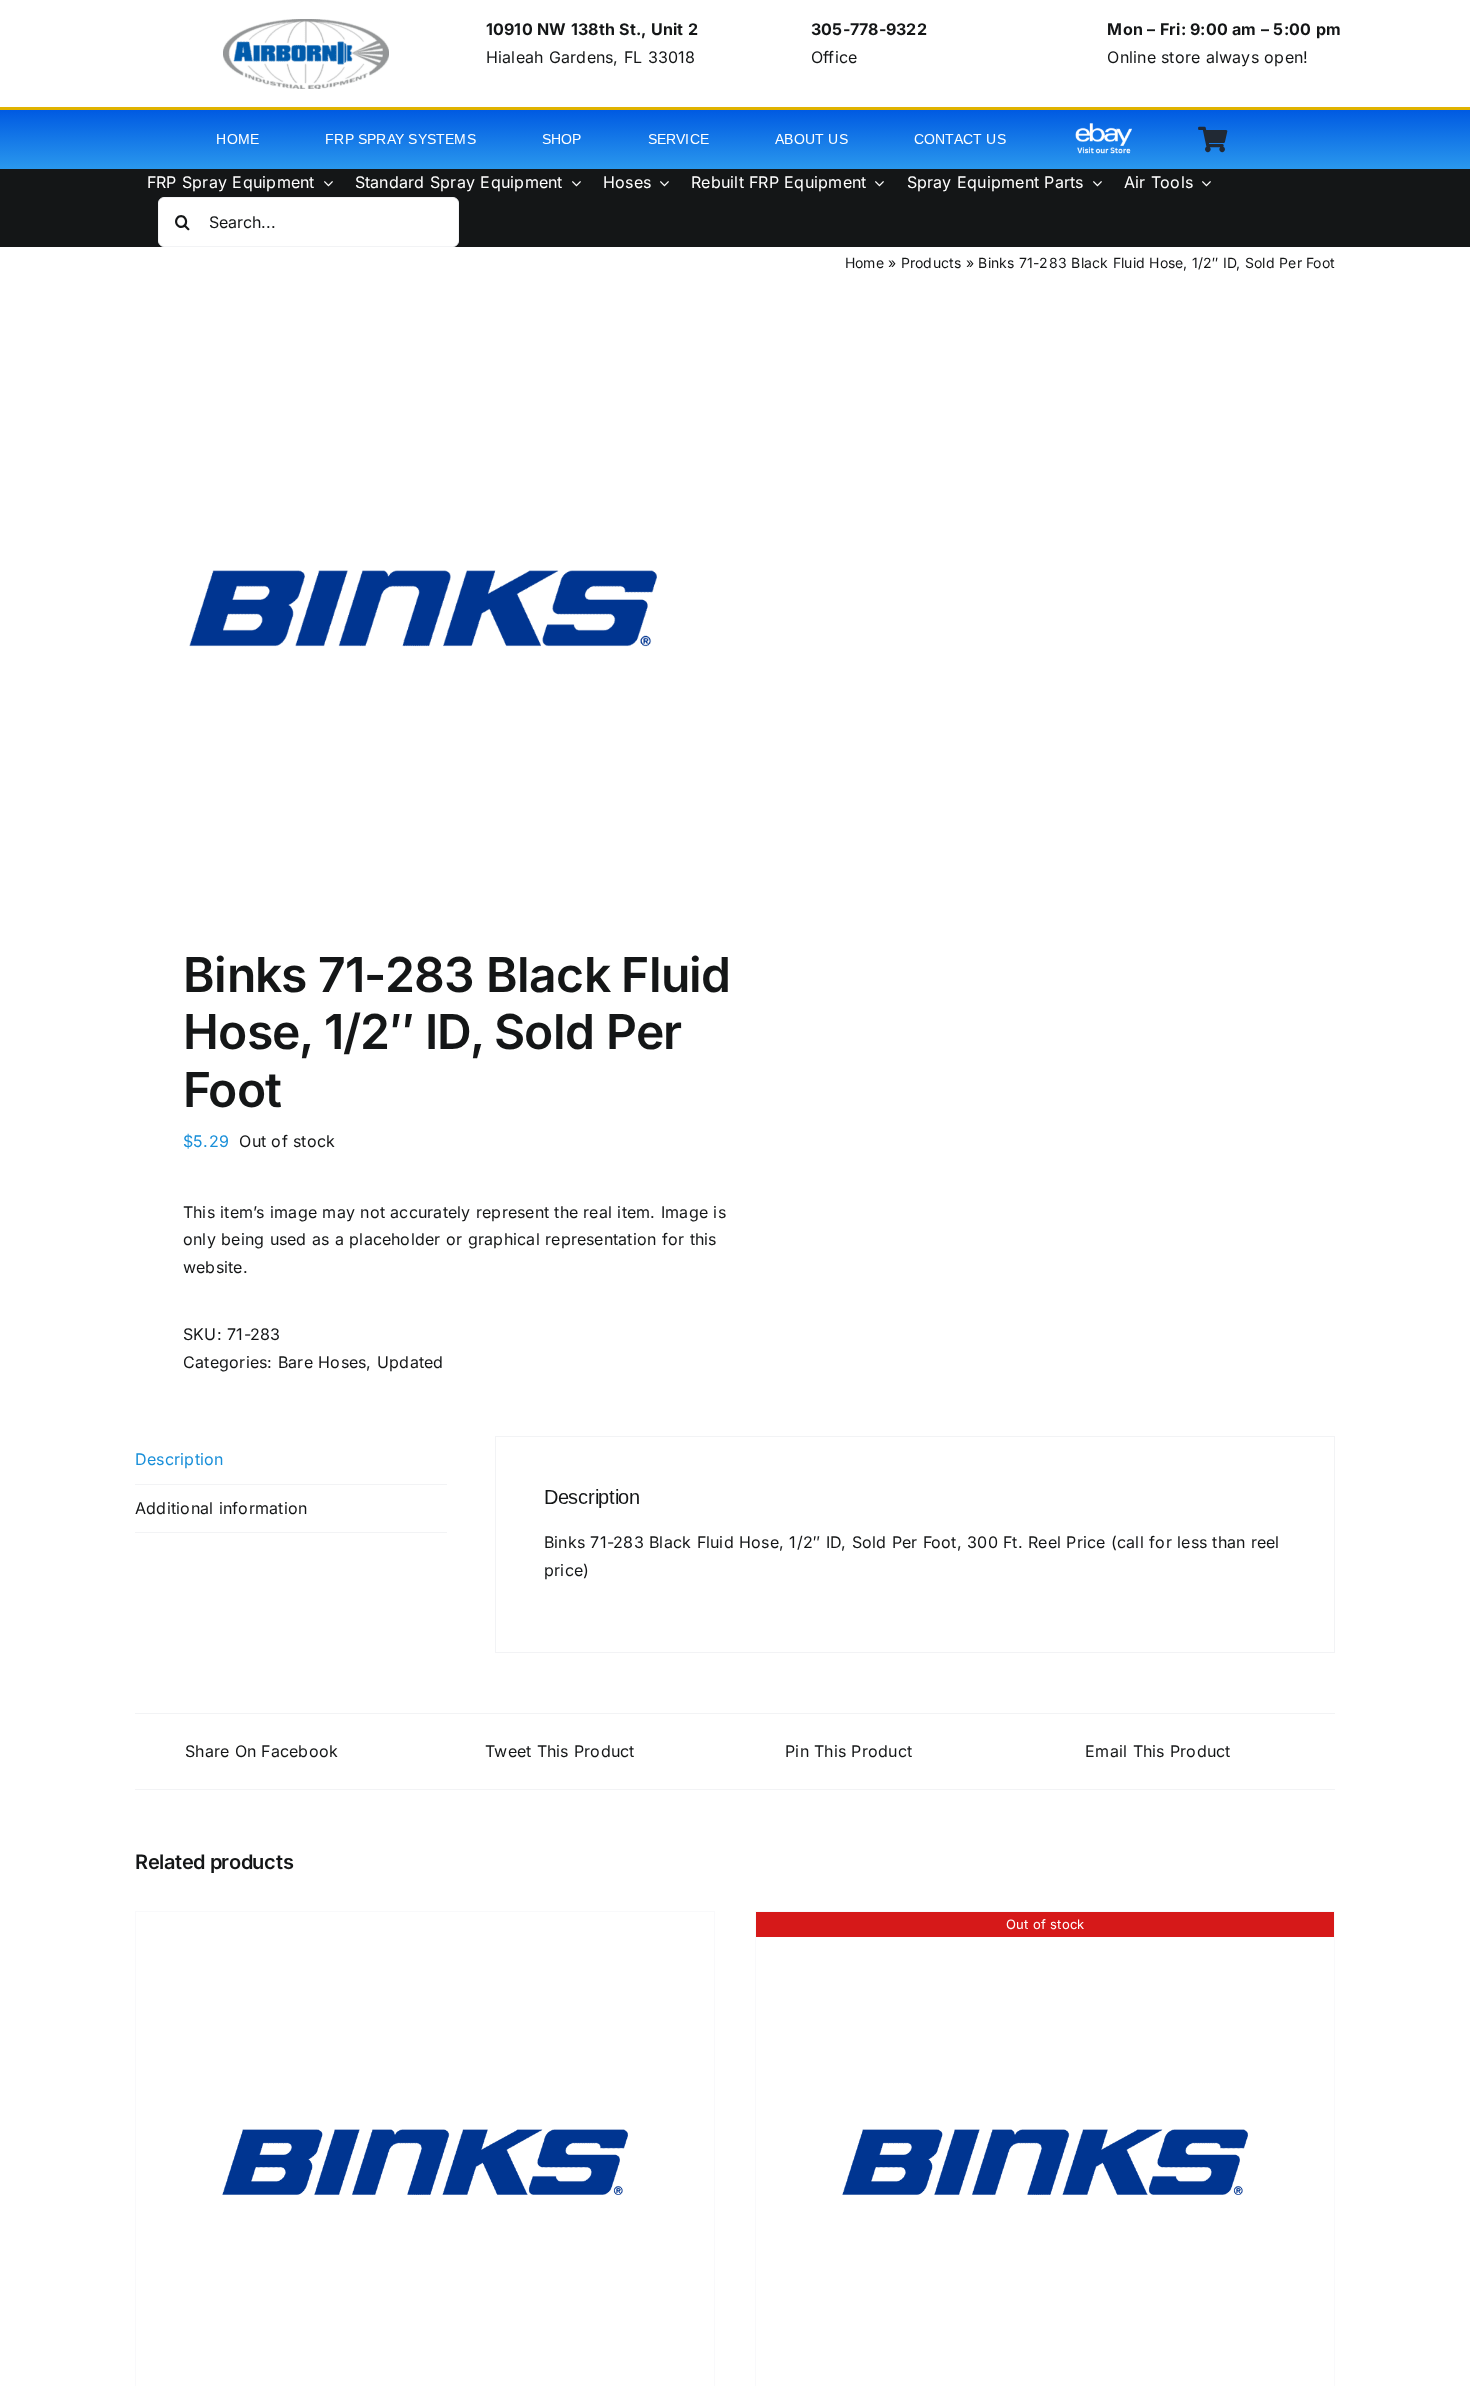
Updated (410, 1362)
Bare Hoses (322, 1362)
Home (864, 262)
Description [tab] (179, 1459)
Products (931, 262)
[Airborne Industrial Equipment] (306, 27)
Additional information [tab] (221, 1508)
